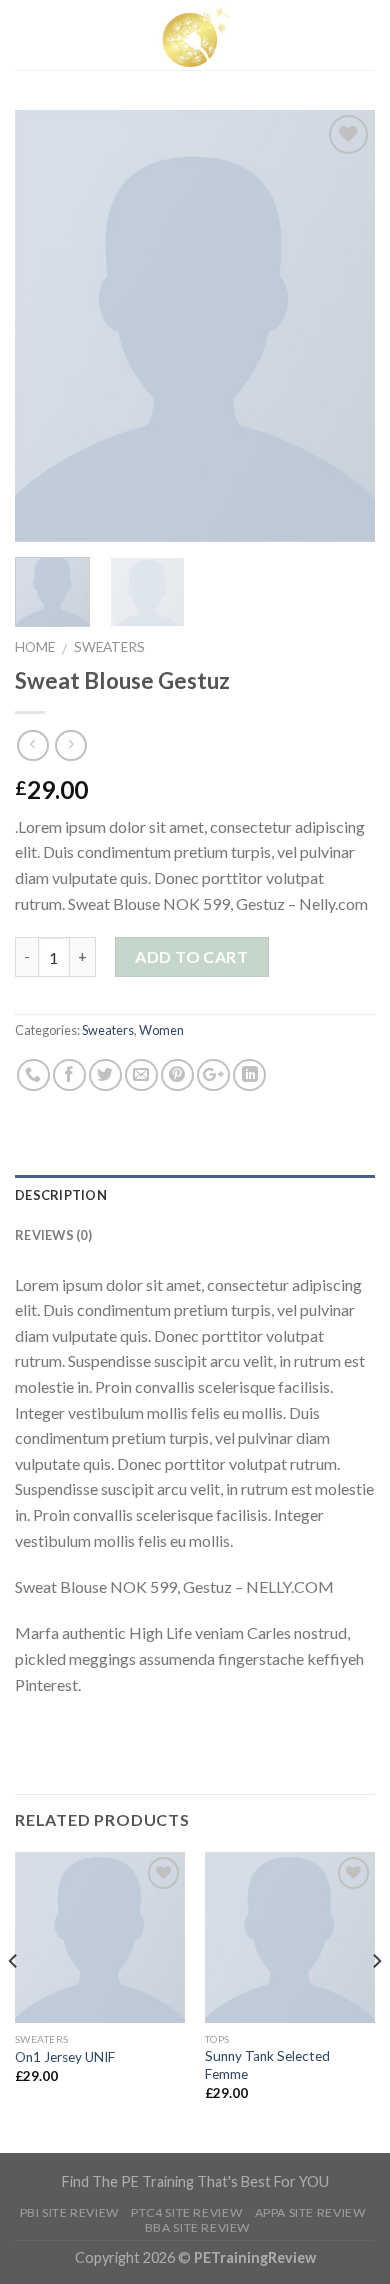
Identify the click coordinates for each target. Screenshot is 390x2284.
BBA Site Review (197, 2227)
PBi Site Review (69, 2212)
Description (61, 1195)
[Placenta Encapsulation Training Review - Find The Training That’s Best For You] (195, 35)
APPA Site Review (310, 2212)
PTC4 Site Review (186, 2212)
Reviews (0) (53, 1235)
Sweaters (109, 647)
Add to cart (191, 956)
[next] (343, 326)
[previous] (47, 326)
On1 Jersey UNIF (65, 2057)
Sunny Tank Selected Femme (267, 2065)
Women (161, 1030)
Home (35, 647)
